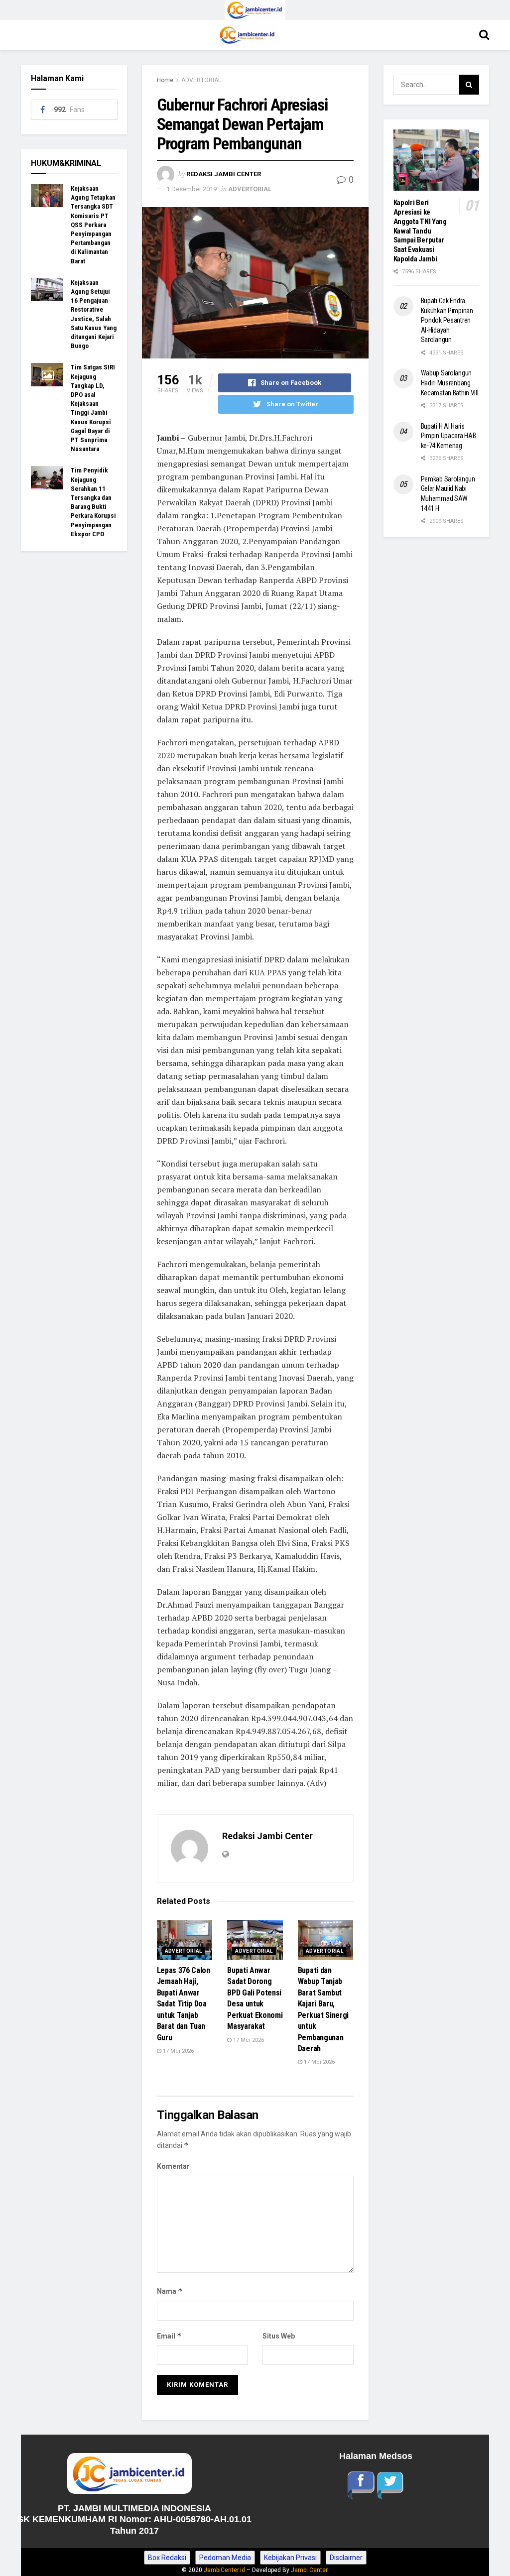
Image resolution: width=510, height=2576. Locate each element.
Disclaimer (346, 2558)
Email (169, 2336)
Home (165, 80)
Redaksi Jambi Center (224, 174)
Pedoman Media (225, 2558)
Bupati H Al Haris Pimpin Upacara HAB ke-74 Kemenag (448, 436)
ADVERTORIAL (201, 80)
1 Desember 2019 (191, 189)
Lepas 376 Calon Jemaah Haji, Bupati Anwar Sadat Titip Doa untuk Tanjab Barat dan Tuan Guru (184, 2004)
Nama (170, 2291)
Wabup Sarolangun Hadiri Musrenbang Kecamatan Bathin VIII (450, 383)
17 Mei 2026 (178, 2051)
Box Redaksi (167, 2558)
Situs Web (279, 2336)
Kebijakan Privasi (290, 2558)
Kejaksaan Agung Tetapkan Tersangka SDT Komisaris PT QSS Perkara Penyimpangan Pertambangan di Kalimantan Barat (93, 225)
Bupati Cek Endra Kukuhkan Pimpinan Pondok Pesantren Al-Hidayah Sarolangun (447, 320)
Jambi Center (309, 2570)
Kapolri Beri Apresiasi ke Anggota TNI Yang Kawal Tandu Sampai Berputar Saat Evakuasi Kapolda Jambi (420, 231)
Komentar (173, 2166)
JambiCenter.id (224, 2570)
